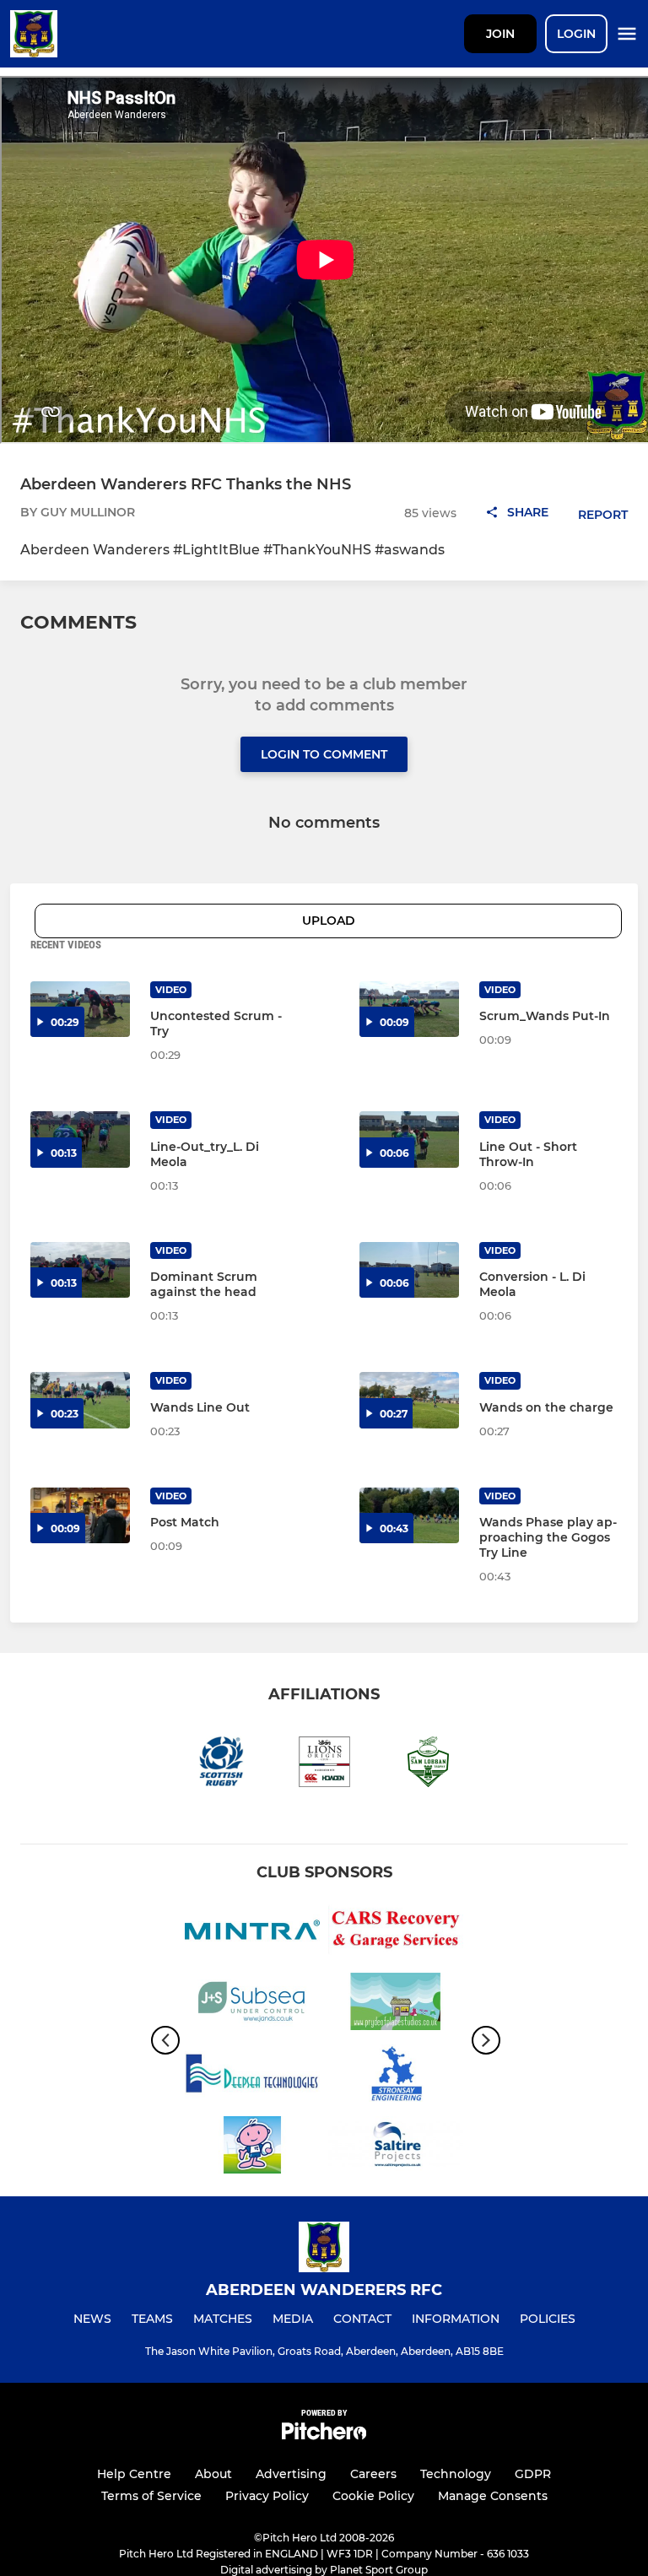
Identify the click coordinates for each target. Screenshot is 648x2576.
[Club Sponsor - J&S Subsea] (252, 2004)
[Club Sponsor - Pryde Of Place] (396, 2004)
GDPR (533, 2474)
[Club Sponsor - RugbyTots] (252, 2148)
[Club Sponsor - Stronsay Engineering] (396, 2076)
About (213, 2474)
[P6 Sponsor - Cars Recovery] (396, 1933)
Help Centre (134, 2474)
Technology (456, 2474)
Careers (373, 2474)
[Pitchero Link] (324, 2436)
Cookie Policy (373, 2496)
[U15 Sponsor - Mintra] (252, 1933)
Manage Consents (493, 2496)
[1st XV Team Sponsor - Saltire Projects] (396, 2148)
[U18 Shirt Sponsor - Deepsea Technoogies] (252, 2076)
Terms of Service (151, 2496)
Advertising (291, 2474)
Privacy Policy (267, 2496)
